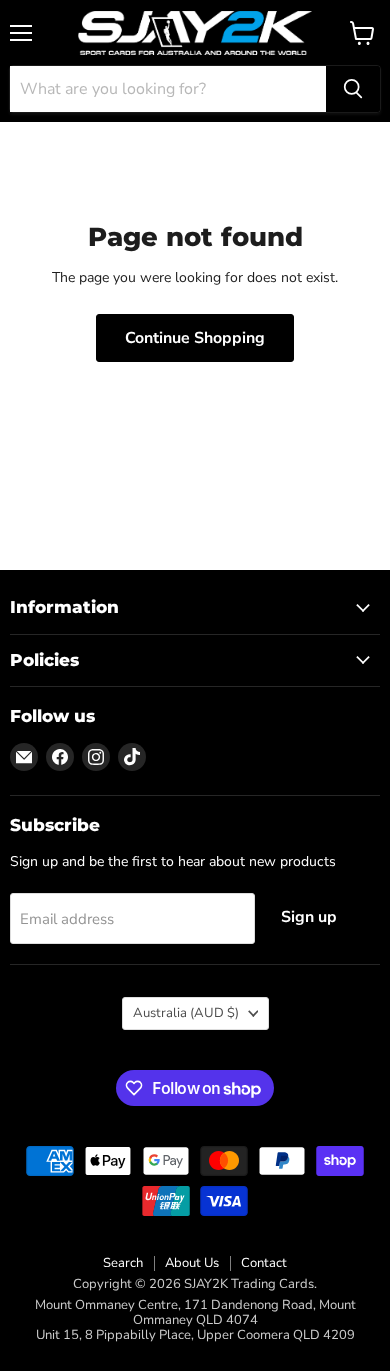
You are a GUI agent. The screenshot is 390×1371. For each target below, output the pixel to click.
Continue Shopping (195, 338)
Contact (264, 1263)
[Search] (353, 89)
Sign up (309, 917)
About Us (192, 1263)
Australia (186, 1013)
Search (123, 1263)
